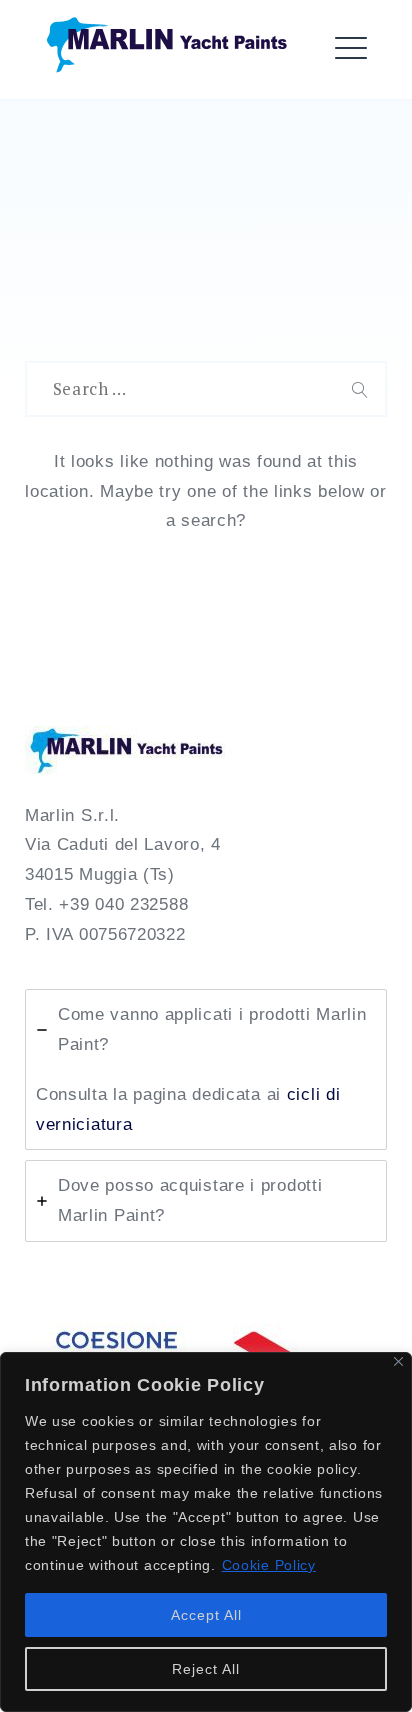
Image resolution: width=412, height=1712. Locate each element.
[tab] (206, 1069)
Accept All (206, 1615)
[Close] (398, 1361)
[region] (206, 1532)
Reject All (206, 1669)
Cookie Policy (269, 1565)
